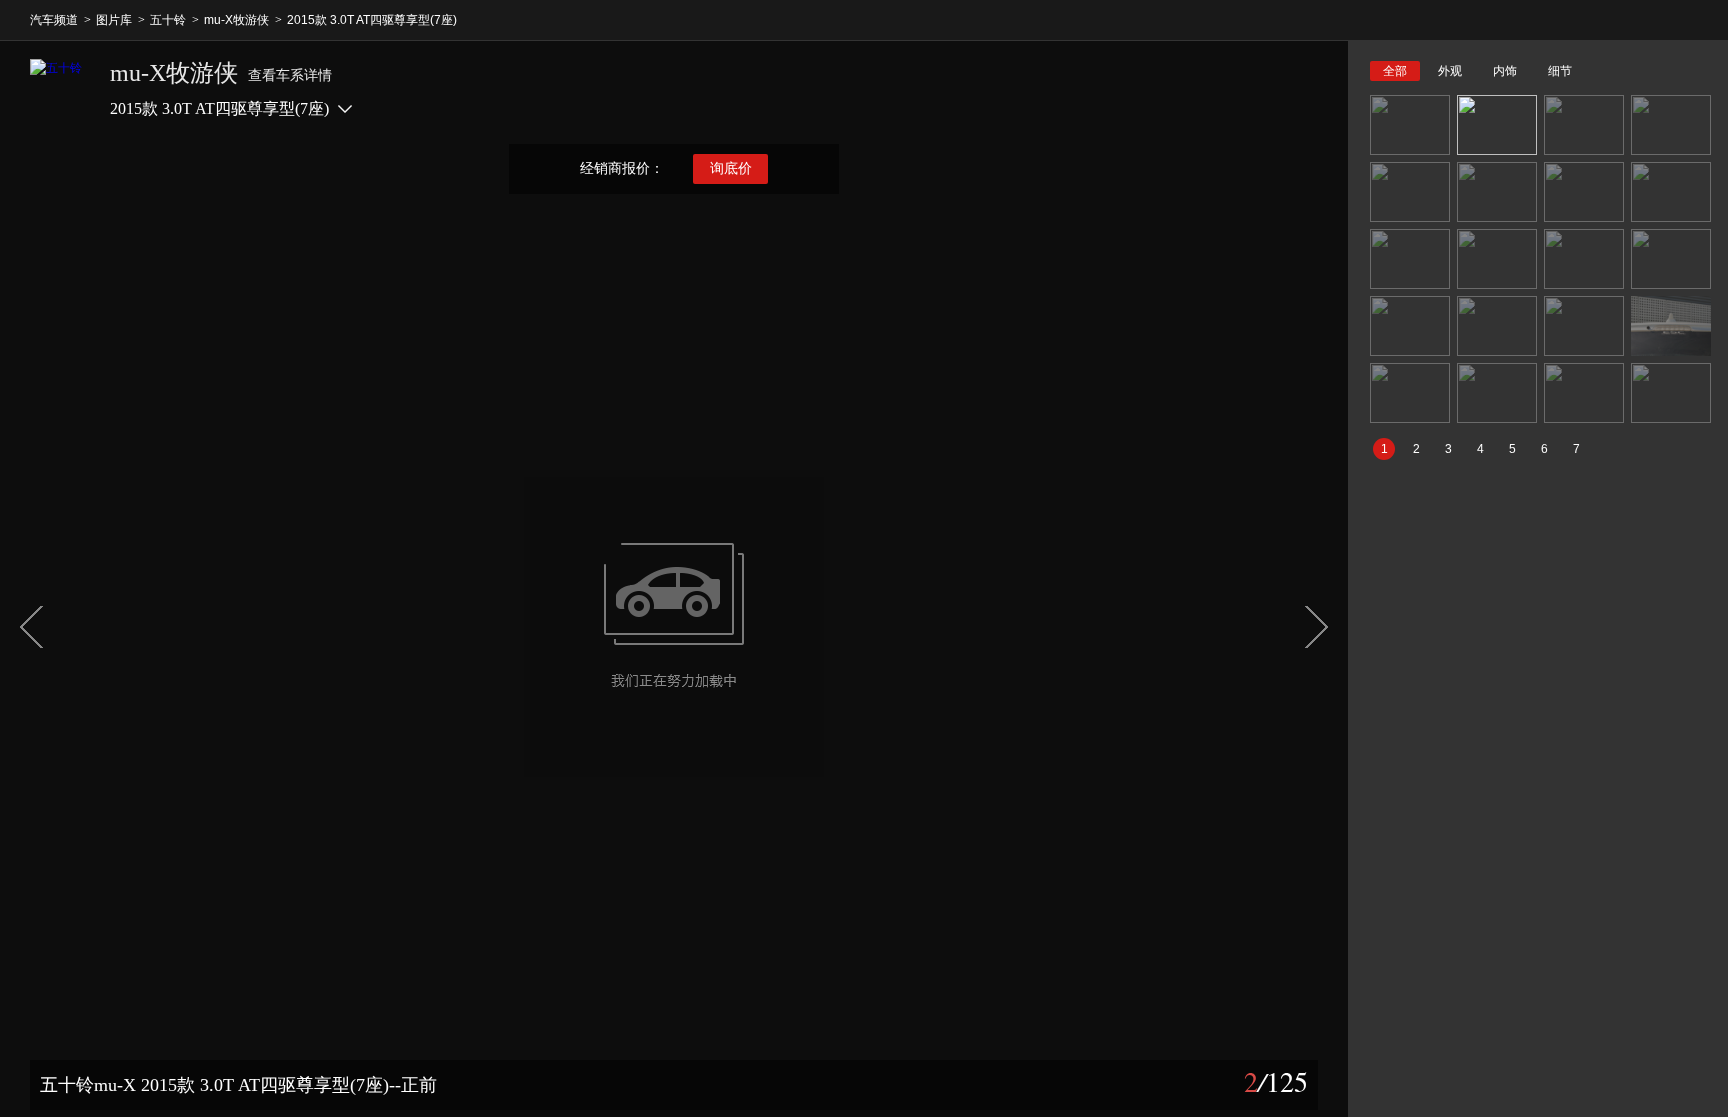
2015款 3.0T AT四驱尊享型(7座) (372, 20)
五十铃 (168, 20)
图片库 (114, 20)
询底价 (731, 168)
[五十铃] (60, 89)
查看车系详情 (290, 75)
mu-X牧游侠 (236, 20)
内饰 (1505, 71)
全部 (1395, 71)
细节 (1560, 71)
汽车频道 (54, 20)
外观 (1450, 71)
